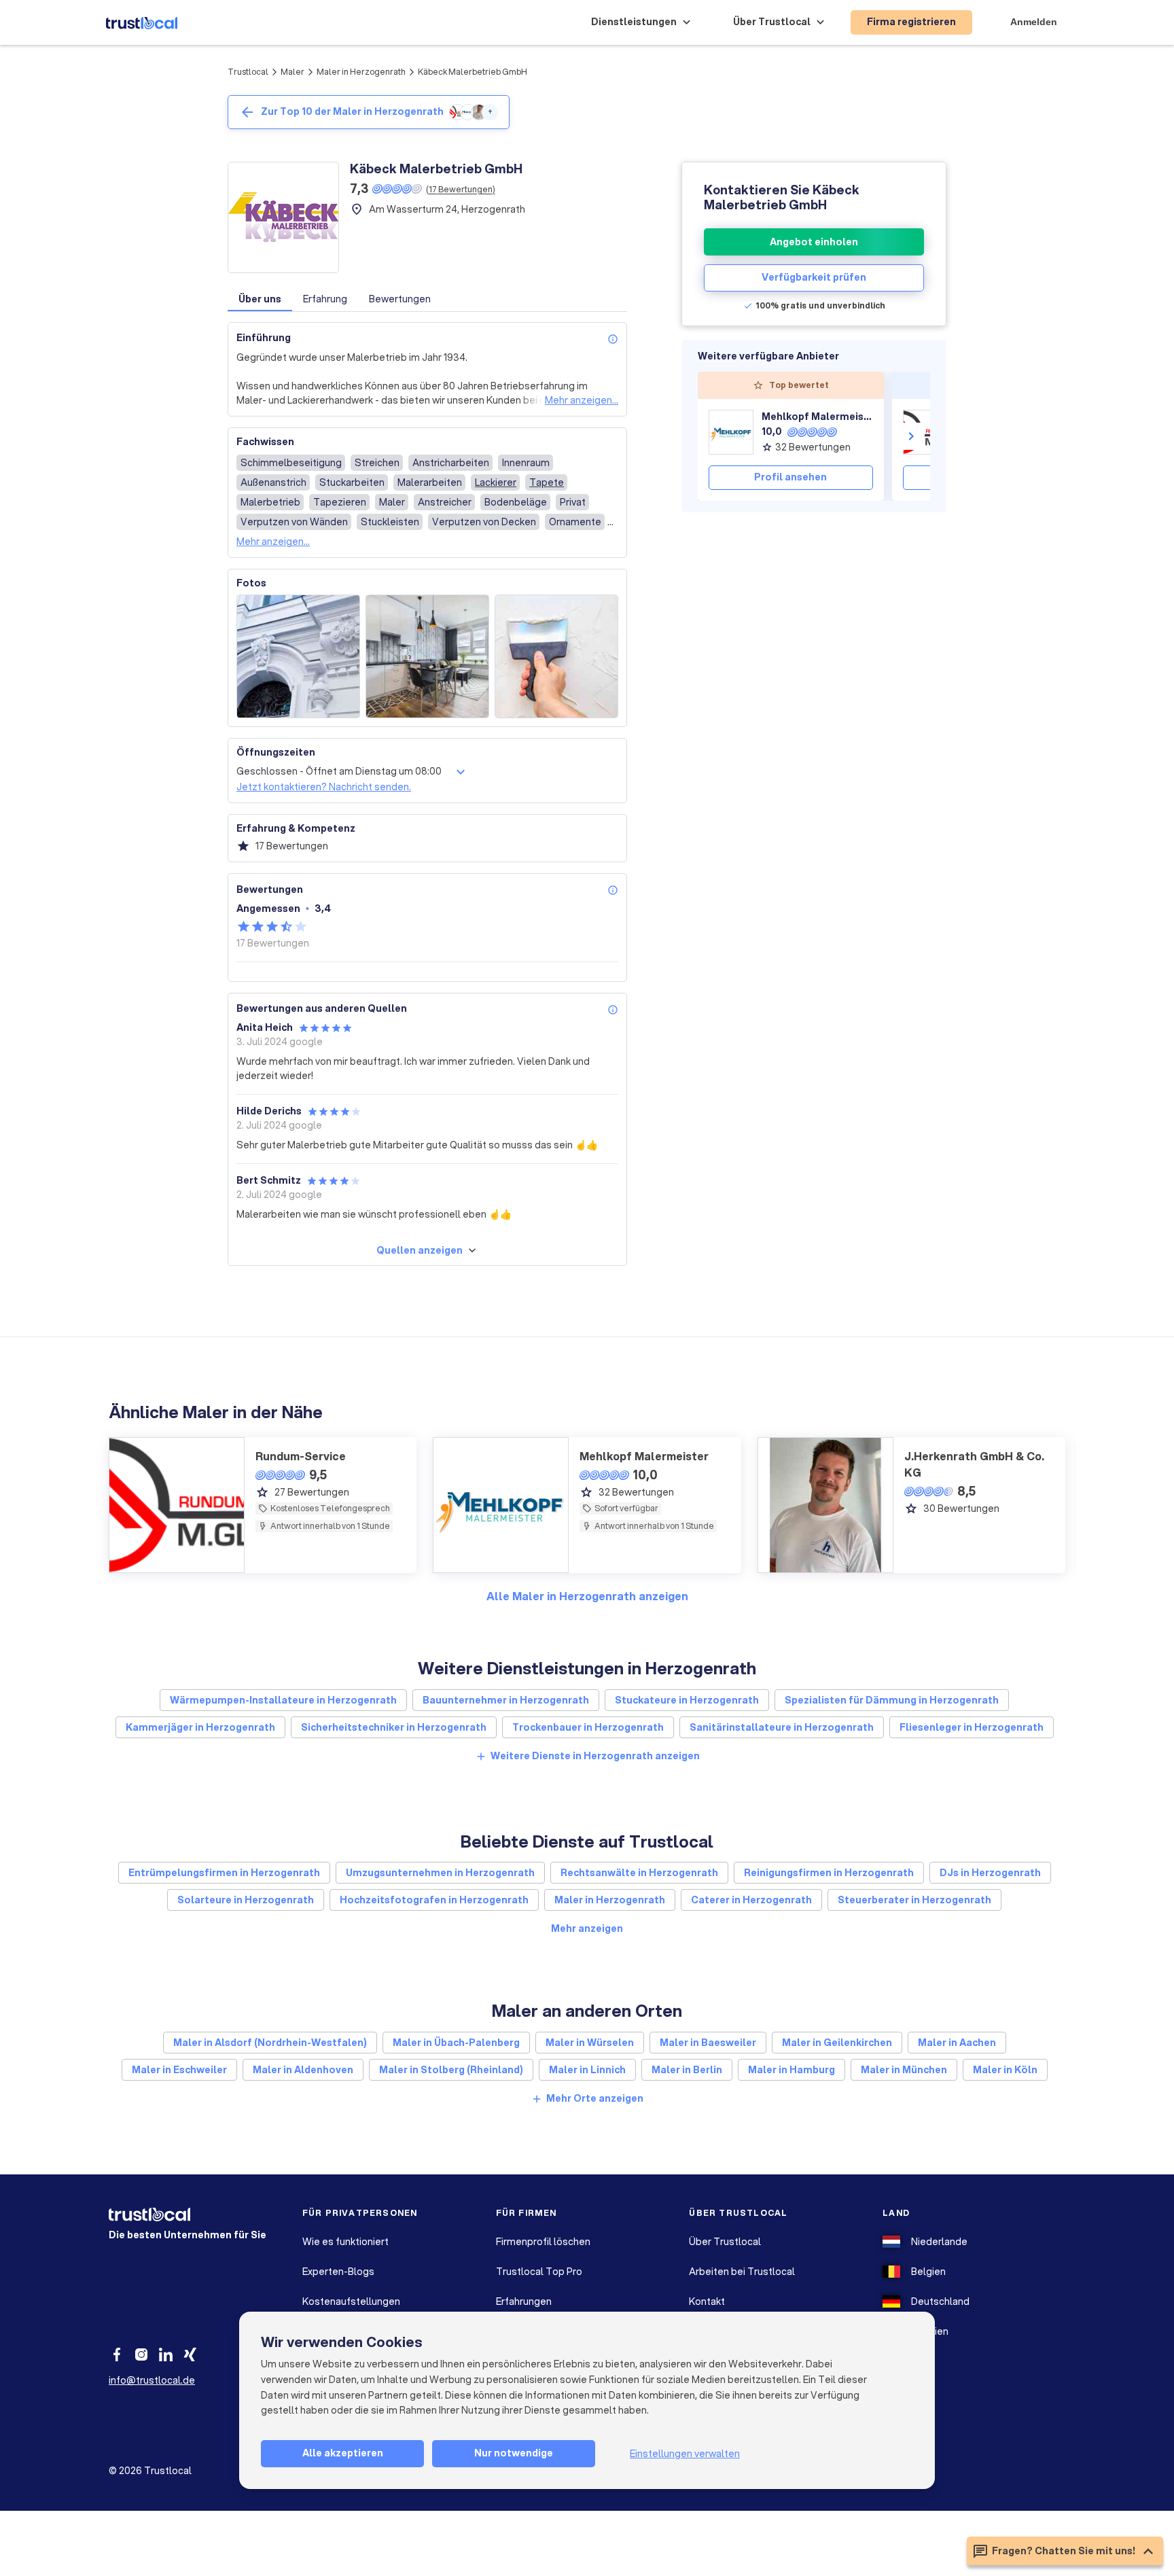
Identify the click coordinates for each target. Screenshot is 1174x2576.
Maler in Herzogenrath (361, 72)
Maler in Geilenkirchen (837, 2043)
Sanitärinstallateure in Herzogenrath (782, 1727)
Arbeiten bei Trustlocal (742, 2272)
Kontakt (707, 2301)
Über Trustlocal (725, 2242)
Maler (292, 72)
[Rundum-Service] (925, 432)
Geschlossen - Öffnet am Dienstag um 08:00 (339, 771)
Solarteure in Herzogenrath (246, 1900)
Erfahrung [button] (325, 299)
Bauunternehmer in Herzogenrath (506, 1700)
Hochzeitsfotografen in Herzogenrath (434, 1900)
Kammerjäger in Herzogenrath (200, 1727)
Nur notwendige (514, 2453)
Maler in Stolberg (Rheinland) (451, 2070)
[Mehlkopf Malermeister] (731, 432)
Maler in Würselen (590, 2043)
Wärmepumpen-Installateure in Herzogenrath (283, 1700)
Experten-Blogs (338, 2272)
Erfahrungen (524, 2301)
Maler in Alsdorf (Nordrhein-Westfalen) (270, 2043)
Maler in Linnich (587, 2070)
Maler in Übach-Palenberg (456, 2043)
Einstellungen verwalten (685, 2454)
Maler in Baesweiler (708, 2043)
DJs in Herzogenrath (990, 1873)
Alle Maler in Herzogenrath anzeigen (587, 1596)
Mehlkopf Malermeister (817, 417)
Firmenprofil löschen (543, 2242)
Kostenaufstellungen (351, 2301)
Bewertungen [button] (400, 299)
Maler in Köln (1005, 2070)
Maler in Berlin (687, 2070)
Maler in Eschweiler (179, 2070)
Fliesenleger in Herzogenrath (972, 1727)
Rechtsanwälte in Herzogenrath (639, 1873)
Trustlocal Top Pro (539, 2272)
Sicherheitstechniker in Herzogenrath (394, 1727)
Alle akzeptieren (343, 2453)
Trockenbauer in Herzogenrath (588, 1727)
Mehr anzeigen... (582, 400)
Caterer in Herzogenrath (751, 1900)
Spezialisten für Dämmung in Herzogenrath (892, 1700)
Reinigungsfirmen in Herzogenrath (829, 1873)
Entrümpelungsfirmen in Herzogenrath (224, 1873)
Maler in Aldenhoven (303, 2070)
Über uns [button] (260, 299)
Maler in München (904, 2070)
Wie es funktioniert (345, 2242)
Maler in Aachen (957, 2043)
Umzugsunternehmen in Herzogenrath (440, 1873)
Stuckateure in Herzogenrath (687, 1700)
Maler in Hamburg (791, 2070)
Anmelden (1034, 22)
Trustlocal (248, 72)
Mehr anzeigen (587, 1928)
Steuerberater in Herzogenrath (914, 1900)
